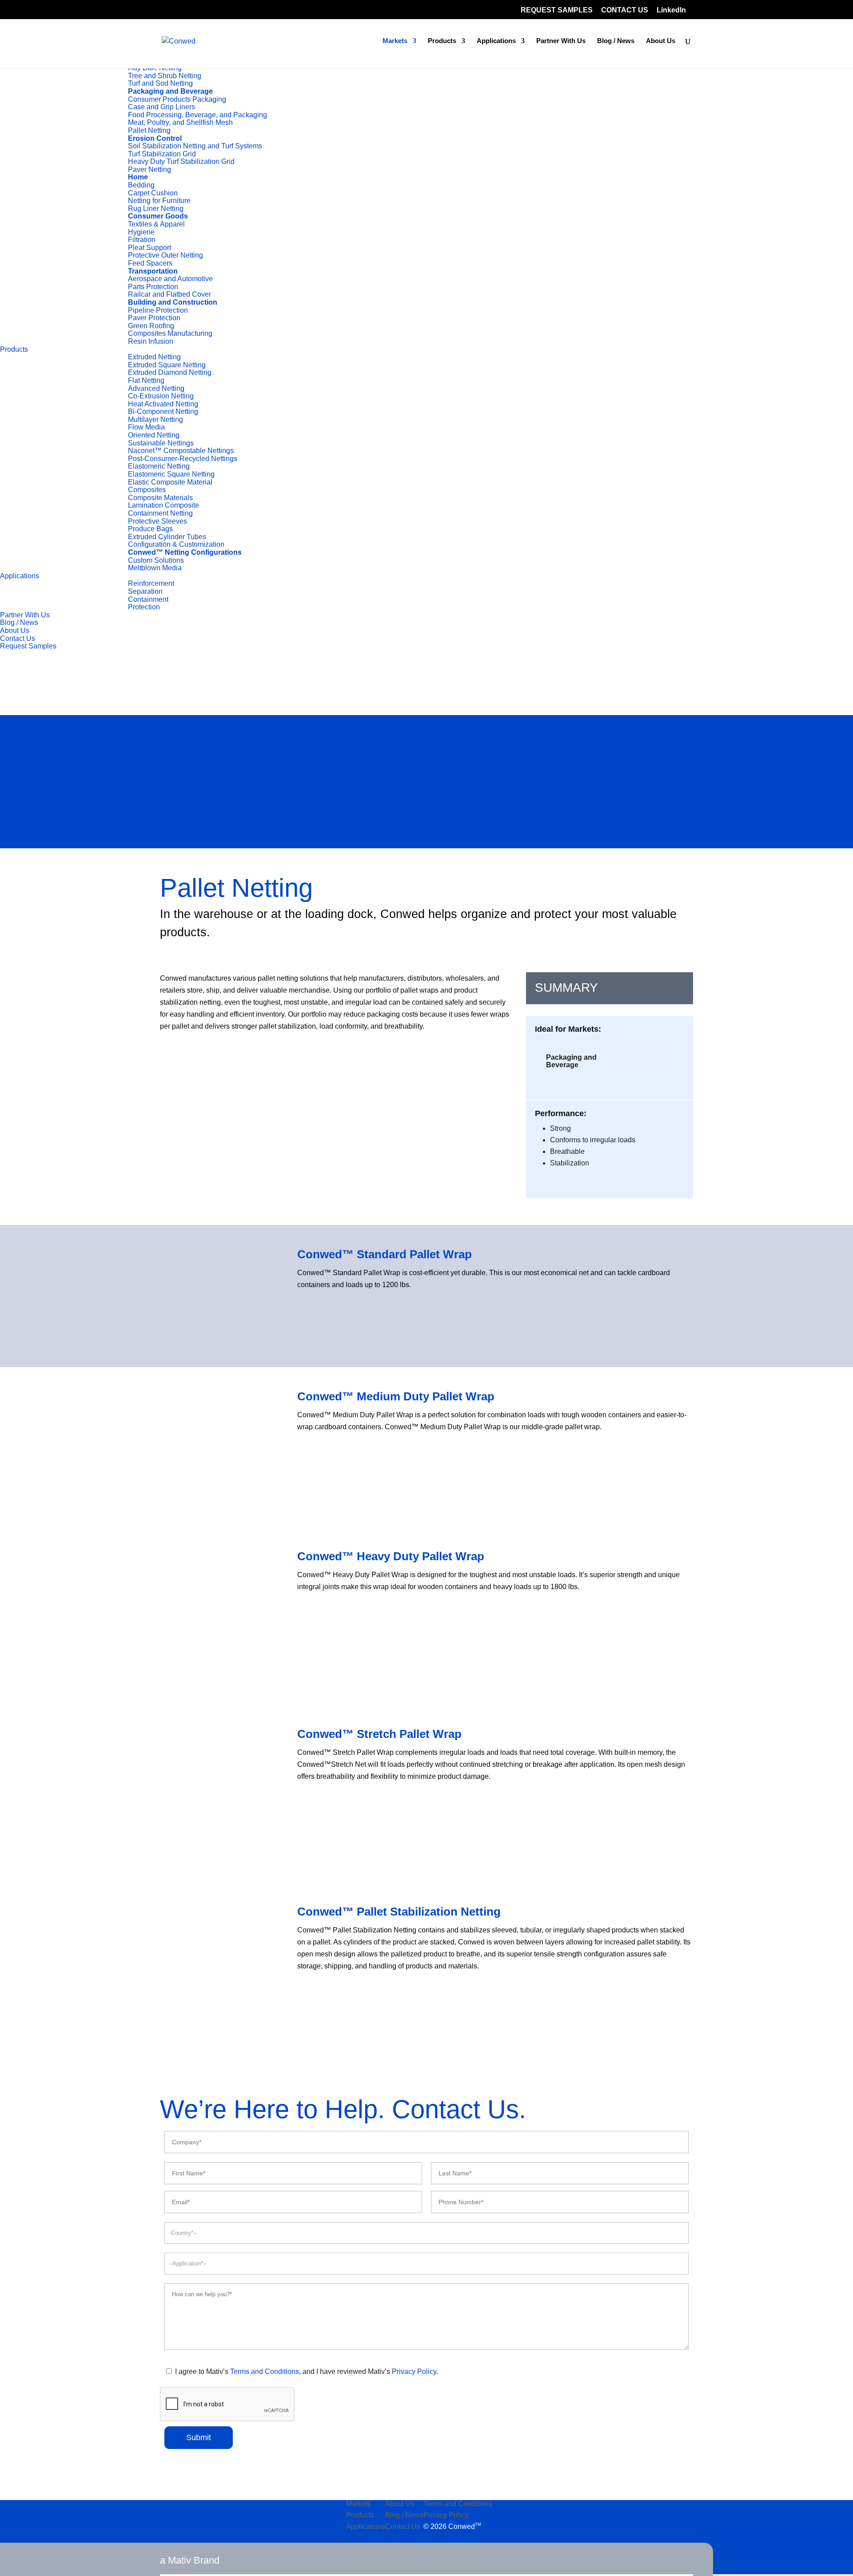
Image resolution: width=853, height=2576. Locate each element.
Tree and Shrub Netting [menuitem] (165, 76)
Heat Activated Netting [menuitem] (163, 404)
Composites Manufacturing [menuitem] (170, 333)
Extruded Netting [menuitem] (154, 357)
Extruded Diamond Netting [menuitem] (170, 372)
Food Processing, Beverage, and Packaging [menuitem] (197, 115)
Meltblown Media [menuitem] (155, 568)
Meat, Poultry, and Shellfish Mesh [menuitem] (180, 122)
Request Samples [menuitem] (28, 646)
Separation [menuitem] (145, 591)
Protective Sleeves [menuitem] (157, 521)
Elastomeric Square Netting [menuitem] (171, 474)
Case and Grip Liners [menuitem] (161, 107)
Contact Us (403, 2526)
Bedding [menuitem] (141, 185)
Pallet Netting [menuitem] (149, 130)
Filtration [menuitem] (142, 240)
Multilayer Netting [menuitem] (155, 419)
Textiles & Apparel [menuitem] (156, 224)
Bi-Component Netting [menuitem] (163, 411)
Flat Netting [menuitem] (146, 380)
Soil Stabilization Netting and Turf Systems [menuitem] (195, 146)
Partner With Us (561, 41)
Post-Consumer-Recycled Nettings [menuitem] (183, 459)
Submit (199, 2437)
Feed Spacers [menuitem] (150, 263)
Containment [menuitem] (148, 599)
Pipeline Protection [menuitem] (158, 310)
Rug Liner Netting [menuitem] (156, 209)
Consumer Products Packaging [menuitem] (177, 99)
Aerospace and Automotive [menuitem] (170, 279)
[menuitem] (106, 91)
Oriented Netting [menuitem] (154, 435)
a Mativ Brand (190, 2560)
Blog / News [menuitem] (19, 622)
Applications (496, 41)
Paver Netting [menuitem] (149, 169)
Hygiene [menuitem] (141, 232)
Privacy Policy (414, 2371)
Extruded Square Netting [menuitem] (167, 365)
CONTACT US (625, 10)
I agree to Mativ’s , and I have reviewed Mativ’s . (306, 2371)
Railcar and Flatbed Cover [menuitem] (169, 294)
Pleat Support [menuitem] (149, 248)
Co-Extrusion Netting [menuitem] (161, 396)
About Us (661, 41)
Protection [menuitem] (144, 607)
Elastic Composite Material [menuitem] (170, 482)
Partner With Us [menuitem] (25, 615)
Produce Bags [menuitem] (150, 529)
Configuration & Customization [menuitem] (176, 544)
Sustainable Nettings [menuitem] (161, 443)
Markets (395, 41)
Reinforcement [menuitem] (151, 583)
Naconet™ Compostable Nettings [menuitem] (181, 451)
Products (442, 41)
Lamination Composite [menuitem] (163, 505)
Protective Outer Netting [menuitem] (165, 255)
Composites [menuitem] (147, 490)
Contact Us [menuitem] (18, 638)
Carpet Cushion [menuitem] (153, 193)
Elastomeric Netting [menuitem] (159, 466)
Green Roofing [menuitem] (151, 326)
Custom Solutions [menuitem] (156, 560)
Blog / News (616, 41)
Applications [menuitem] (20, 576)
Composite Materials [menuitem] (160, 498)
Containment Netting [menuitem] (160, 513)
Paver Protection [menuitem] (154, 318)
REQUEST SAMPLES (557, 10)
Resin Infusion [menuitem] (151, 341)
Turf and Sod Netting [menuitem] (160, 83)
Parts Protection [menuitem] (153, 287)
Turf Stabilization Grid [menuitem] (162, 154)
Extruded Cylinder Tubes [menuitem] (167, 537)
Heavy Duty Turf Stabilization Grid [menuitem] (181, 161)
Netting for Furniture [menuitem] (159, 201)
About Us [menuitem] (15, 630)
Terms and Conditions (265, 2371)
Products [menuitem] (14, 349)
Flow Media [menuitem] (146, 427)
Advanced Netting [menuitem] (156, 388)
